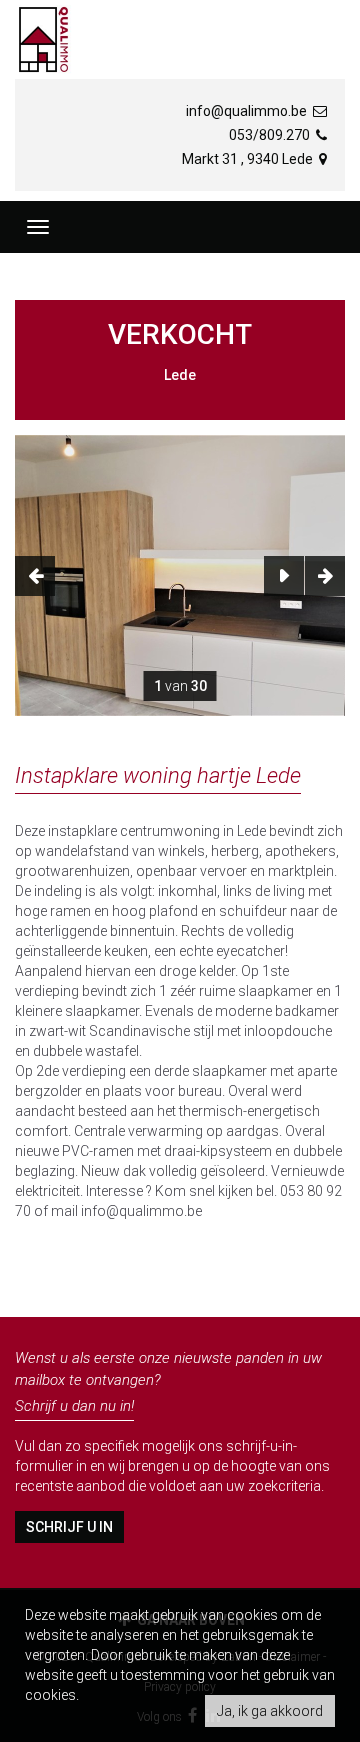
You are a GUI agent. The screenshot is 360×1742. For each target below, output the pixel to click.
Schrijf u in (69, 1527)
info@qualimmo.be (248, 111)
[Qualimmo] (43, 39)
